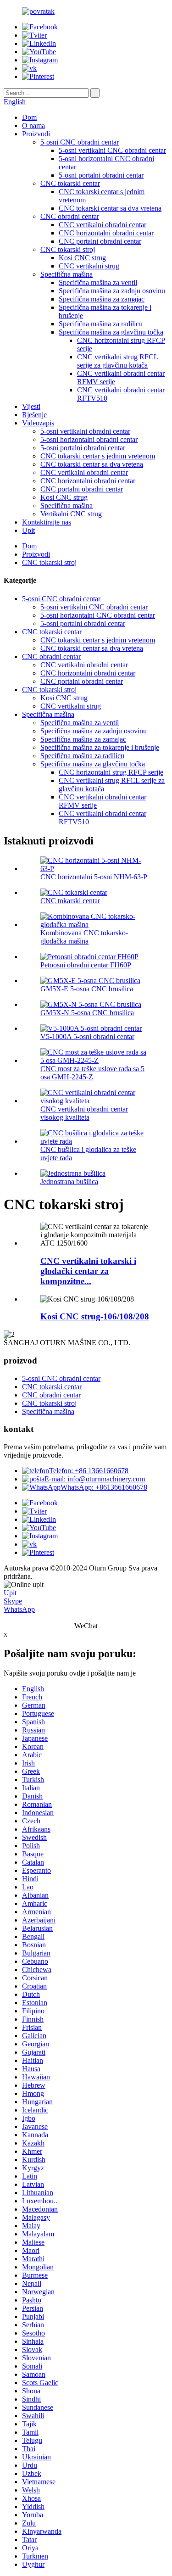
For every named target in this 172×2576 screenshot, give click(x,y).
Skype (13, 1601)
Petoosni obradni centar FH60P (86, 965)
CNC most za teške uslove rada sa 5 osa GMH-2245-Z (92, 1073)
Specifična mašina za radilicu (101, 324)
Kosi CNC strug (82, 258)
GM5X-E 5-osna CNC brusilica (87, 989)
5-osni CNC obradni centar (80, 142)
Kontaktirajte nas (47, 522)
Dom (29, 117)
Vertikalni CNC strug (71, 514)
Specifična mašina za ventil (98, 282)
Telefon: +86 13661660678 (89, 1471)
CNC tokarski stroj (68, 249)
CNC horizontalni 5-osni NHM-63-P (94, 877)
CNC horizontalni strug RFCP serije (111, 772)
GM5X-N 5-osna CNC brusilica (87, 1013)
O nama (33, 126)
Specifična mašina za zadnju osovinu (112, 291)
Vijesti (31, 406)
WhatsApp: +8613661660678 (104, 1487)
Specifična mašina (67, 274)
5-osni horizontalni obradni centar (89, 439)
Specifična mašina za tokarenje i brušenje (100, 747)
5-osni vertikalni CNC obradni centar (112, 150)
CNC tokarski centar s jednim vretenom (98, 456)
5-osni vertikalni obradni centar (85, 431)
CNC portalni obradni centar (100, 241)
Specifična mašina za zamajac (102, 299)
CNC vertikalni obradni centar (103, 225)
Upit (28, 530)
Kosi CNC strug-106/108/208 (95, 1316)
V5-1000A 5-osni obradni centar (87, 1037)
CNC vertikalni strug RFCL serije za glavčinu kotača (118, 361)
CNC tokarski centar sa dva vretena (110, 208)
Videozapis (38, 423)
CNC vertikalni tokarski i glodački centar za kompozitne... (88, 1271)
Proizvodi (36, 134)
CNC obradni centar (70, 216)
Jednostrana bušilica (69, 1182)
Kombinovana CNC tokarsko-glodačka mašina (84, 937)
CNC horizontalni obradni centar (106, 233)
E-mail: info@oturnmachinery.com (95, 1479)
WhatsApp (19, 1609)
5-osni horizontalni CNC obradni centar (98, 615)
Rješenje (34, 415)
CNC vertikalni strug (89, 266)
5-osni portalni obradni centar (101, 175)
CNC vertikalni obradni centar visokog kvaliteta (84, 1113)
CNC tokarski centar (70, 183)
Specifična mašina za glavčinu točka (111, 332)
